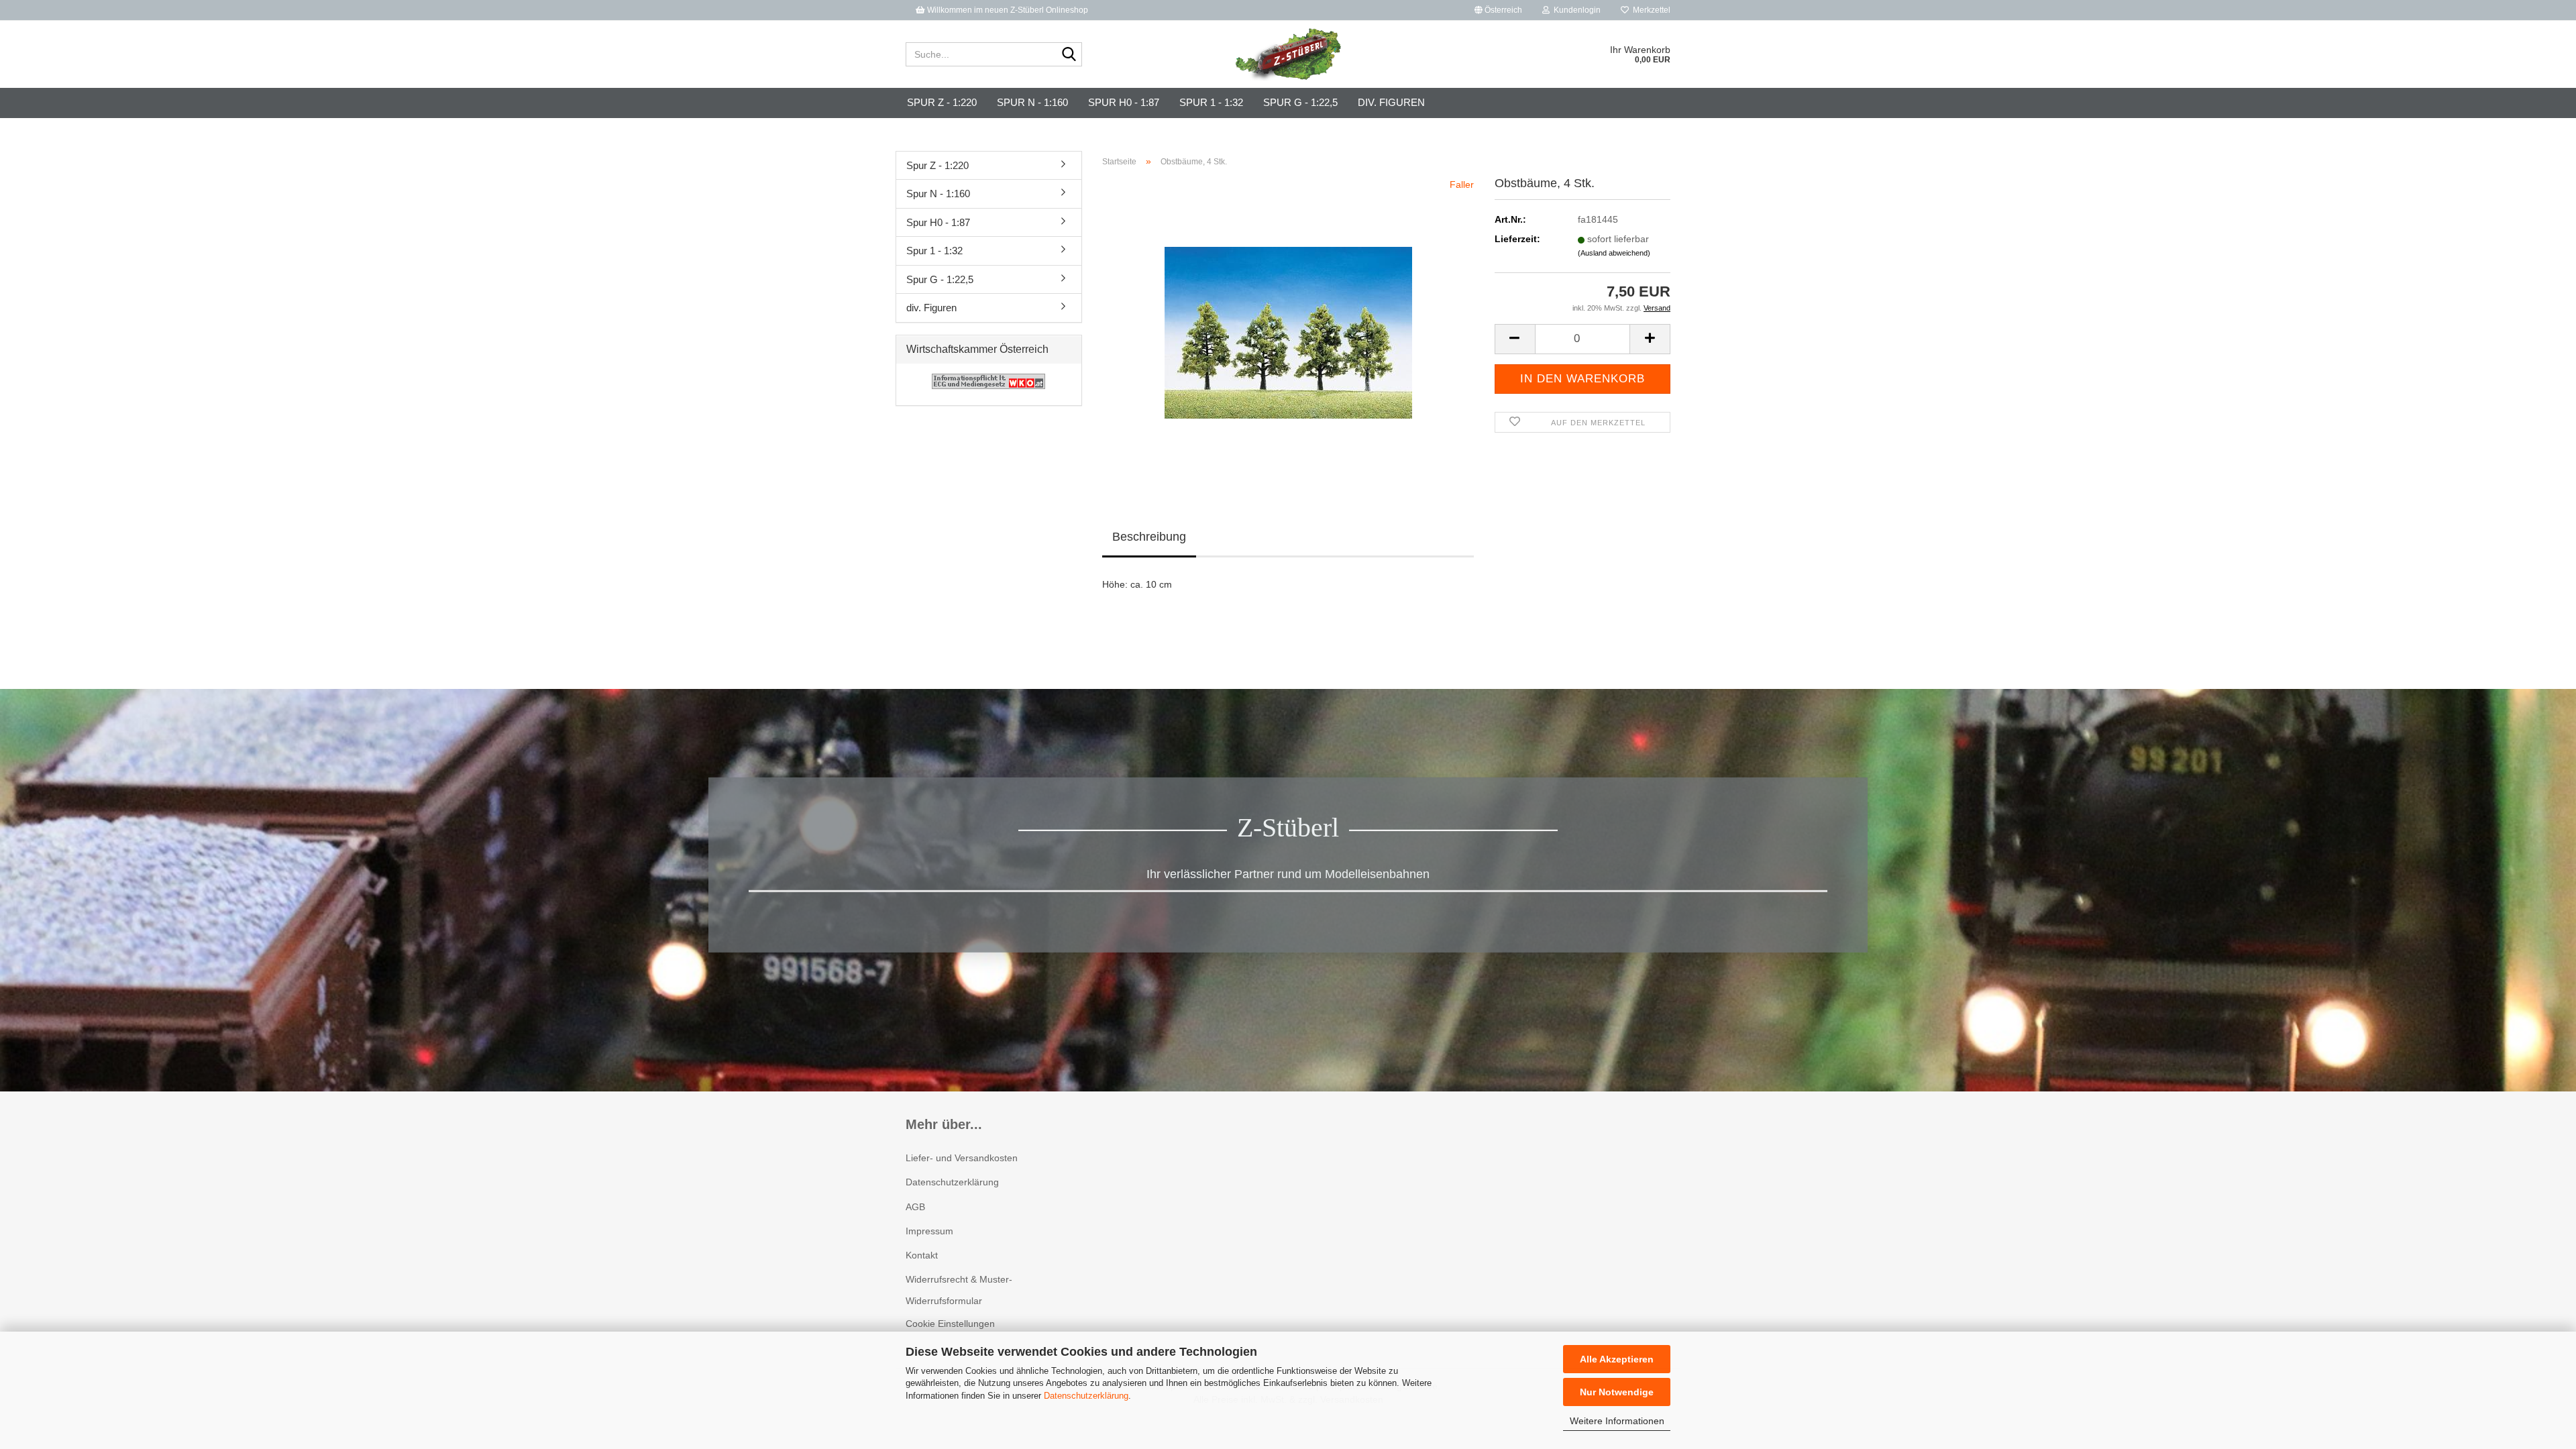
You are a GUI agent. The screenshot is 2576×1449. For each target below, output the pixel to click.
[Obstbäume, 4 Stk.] (1288, 328)
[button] (1498, 10)
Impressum (929, 1231)
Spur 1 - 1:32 (1211, 102)
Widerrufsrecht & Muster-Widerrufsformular (959, 1290)
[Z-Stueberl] (1288, 54)
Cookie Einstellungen (950, 1324)
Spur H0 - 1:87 (1124, 102)
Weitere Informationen (1617, 1421)
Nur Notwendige (1617, 1392)
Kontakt (922, 1255)
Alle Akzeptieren (1617, 1359)
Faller (1462, 184)
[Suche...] (1069, 55)
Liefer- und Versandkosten (962, 1158)
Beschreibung (1149, 537)
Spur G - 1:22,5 (1300, 102)
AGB (915, 1207)
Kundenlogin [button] (1575, 10)
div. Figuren (1391, 102)
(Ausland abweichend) (1614, 253)
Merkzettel (1650, 10)
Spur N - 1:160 (1032, 102)
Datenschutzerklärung (1086, 1396)
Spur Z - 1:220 (942, 102)
